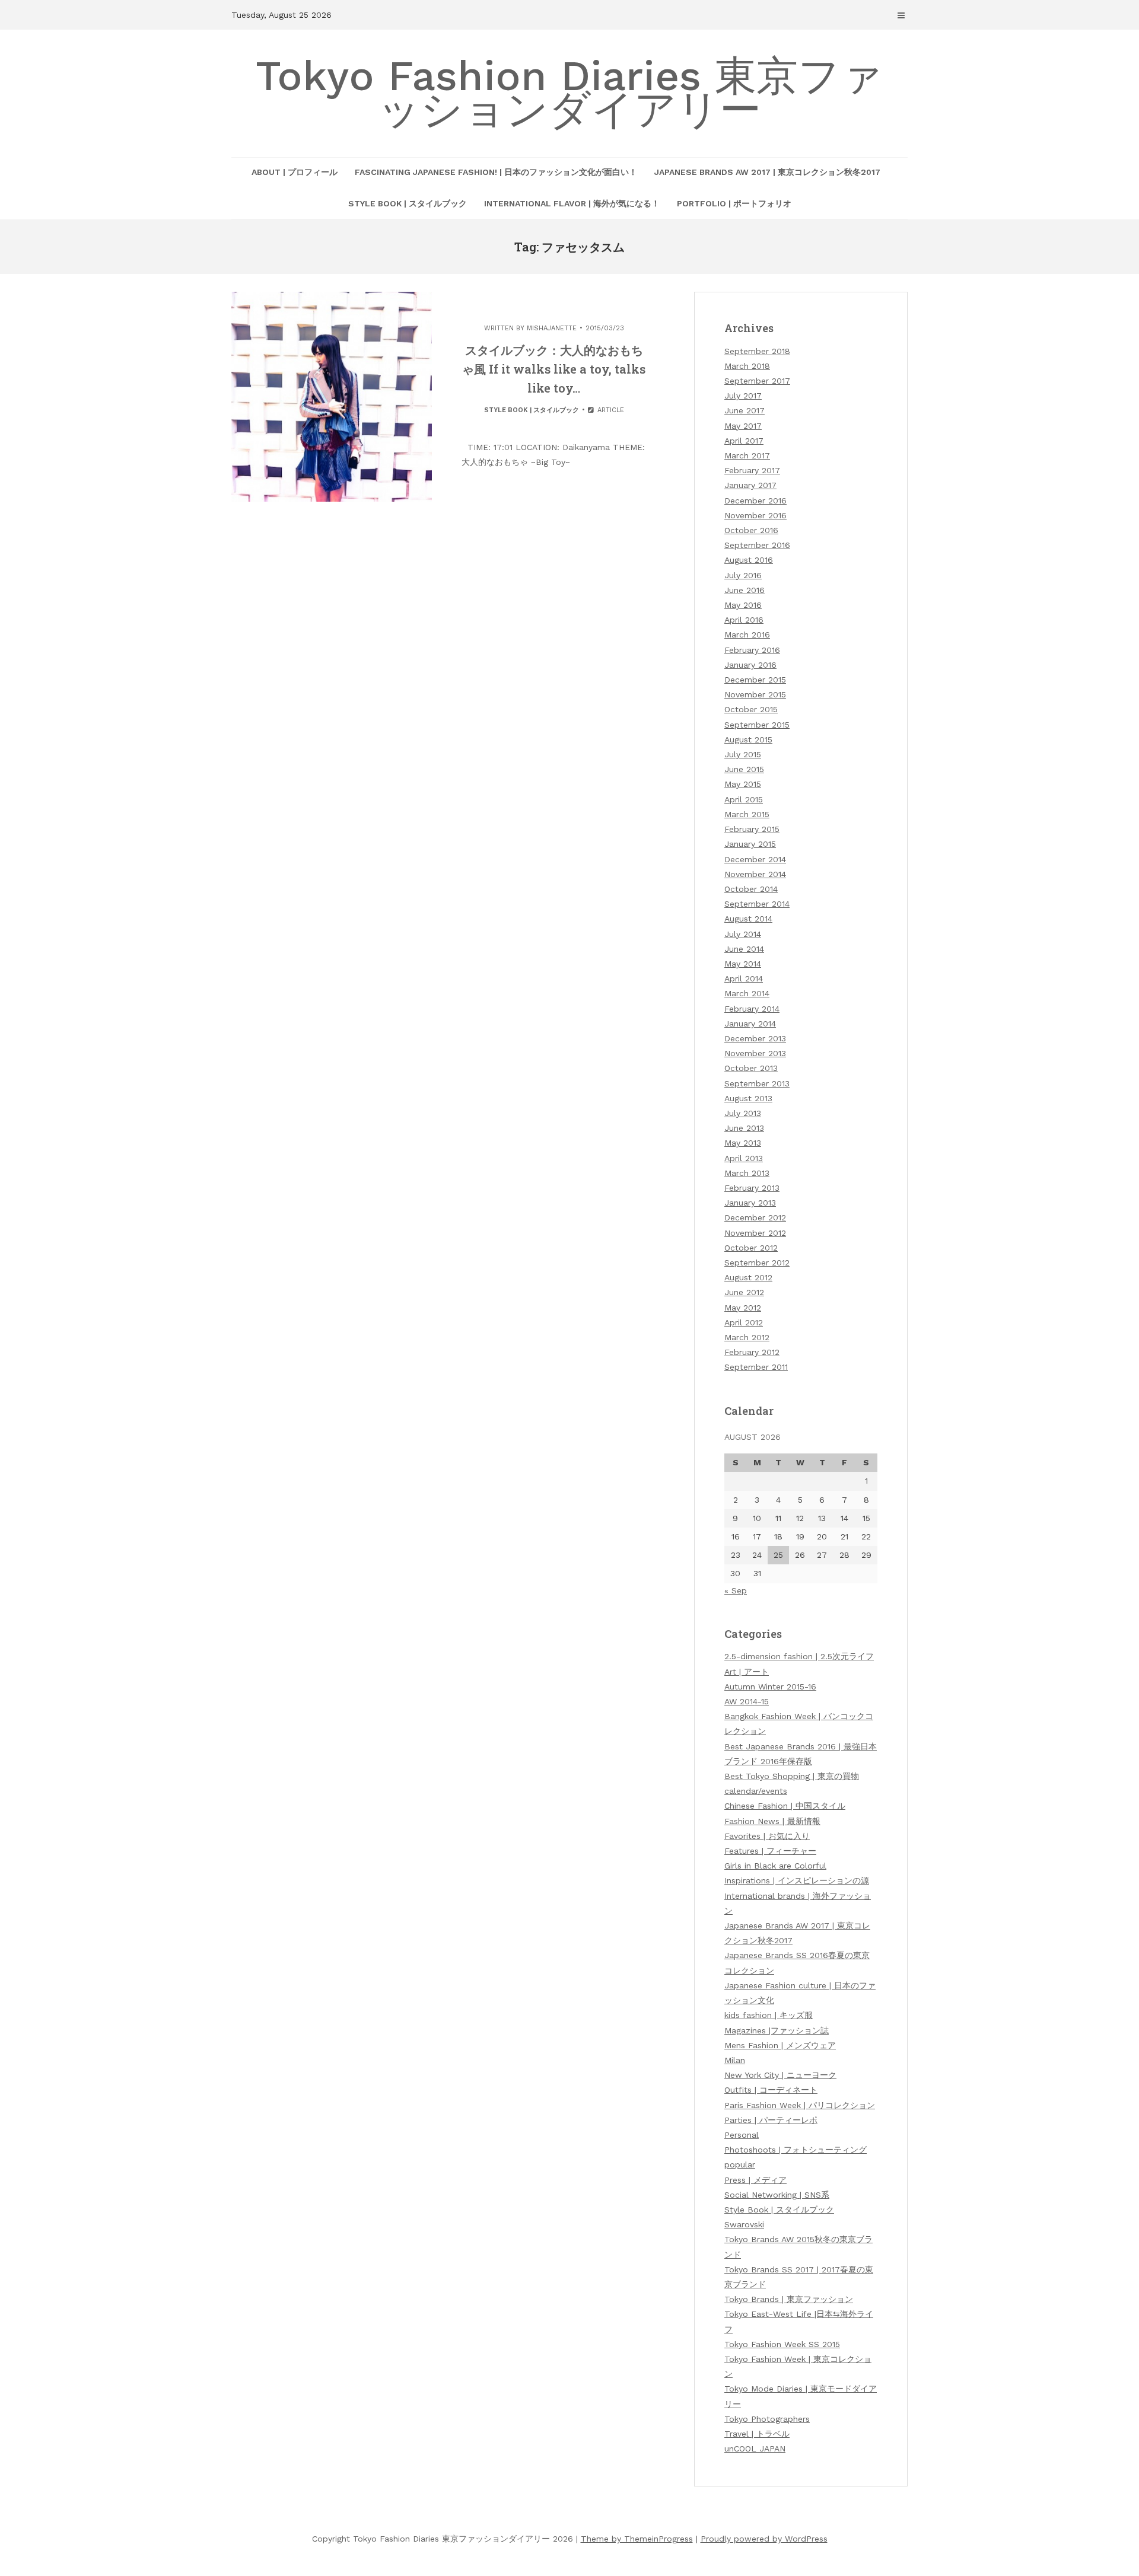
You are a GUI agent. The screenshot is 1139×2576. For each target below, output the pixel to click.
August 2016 (749, 560)
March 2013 (747, 1173)
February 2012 (752, 1352)
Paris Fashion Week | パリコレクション (800, 2105)
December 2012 (755, 1217)
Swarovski (744, 2224)
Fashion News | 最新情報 (772, 1821)
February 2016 (752, 650)
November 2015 (755, 694)
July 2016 (743, 575)
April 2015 (744, 799)
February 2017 (752, 470)
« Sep (736, 1590)
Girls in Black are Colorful (775, 1866)
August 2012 (748, 1277)
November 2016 (755, 515)
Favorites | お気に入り (767, 1836)
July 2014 (743, 934)
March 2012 (747, 1337)
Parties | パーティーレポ (771, 2120)
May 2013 (743, 1143)
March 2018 (747, 366)
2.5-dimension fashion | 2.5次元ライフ (799, 1656)
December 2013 (755, 1038)
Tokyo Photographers (767, 2419)
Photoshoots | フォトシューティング (796, 2150)
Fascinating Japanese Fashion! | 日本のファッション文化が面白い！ (496, 172)
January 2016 (750, 665)
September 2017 (757, 381)
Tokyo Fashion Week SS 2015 (782, 2344)
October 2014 (751, 889)
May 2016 (743, 605)
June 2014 (744, 949)
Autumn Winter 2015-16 (770, 1686)
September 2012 (757, 1263)
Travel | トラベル (757, 2434)
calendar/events (756, 1791)
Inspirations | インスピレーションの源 (797, 1880)
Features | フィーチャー (770, 1851)
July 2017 (743, 396)
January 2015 (750, 844)
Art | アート (747, 1672)
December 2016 (755, 500)
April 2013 (744, 1158)
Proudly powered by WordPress (764, 2539)
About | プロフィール (295, 172)
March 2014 (747, 993)
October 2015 (751, 709)
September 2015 (757, 725)
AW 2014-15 (747, 1701)
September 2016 (757, 545)
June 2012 (744, 1292)
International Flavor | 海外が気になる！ (572, 203)
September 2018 (757, 351)
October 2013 (751, 1068)
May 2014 (743, 964)
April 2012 (744, 1322)
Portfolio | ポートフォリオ (734, 203)
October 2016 (751, 530)
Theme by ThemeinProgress (637, 2539)
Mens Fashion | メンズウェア (780, 2045)
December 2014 (755, 859)
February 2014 (752, 1009)
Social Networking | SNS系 (777, 2195)
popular (740, 2164)
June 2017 (745, 410)
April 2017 (744, 441)
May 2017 (743, 426)
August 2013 (748, 1098)
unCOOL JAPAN (755, 2449)
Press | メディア (755, 2180)
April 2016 (744, 620)
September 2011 (756, 1367)
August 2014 (748, 919)
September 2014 (757, 904)
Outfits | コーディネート (771, 2090)
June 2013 (744, 1128)
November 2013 (755, 1053)
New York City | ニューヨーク (780, 2075)
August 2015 (748, 739)
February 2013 (752, 1188)
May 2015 (743, 784)
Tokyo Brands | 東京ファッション (789, 2299)
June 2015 (744, 769)
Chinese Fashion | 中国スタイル (785, 1806)
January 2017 (750, 485)
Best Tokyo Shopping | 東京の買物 (792, 1776)
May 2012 (743, 1308)
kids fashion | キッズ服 (769, 2015)
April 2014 (744, 978)
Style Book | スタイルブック (408, 203)
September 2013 (757, 1083)
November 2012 (755, 1233)
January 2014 (750, 1024)
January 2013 (750, 1203)
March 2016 (747, 635)
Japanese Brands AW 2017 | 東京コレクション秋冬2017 (767, 172)
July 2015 (743, 754)
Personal (742, 2135)
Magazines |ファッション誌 (777, 2030)
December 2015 (755, 680)
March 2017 (747, 455)
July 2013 (743, 1113)
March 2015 (747, 814)
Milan (735, 2060)
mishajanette (552, 328)
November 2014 (755, 874)
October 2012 (751, 1248)
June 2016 (745, 590)
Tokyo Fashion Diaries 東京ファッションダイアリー (569, 93)
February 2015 (752, 829)
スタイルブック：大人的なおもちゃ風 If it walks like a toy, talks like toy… (554, 369)
